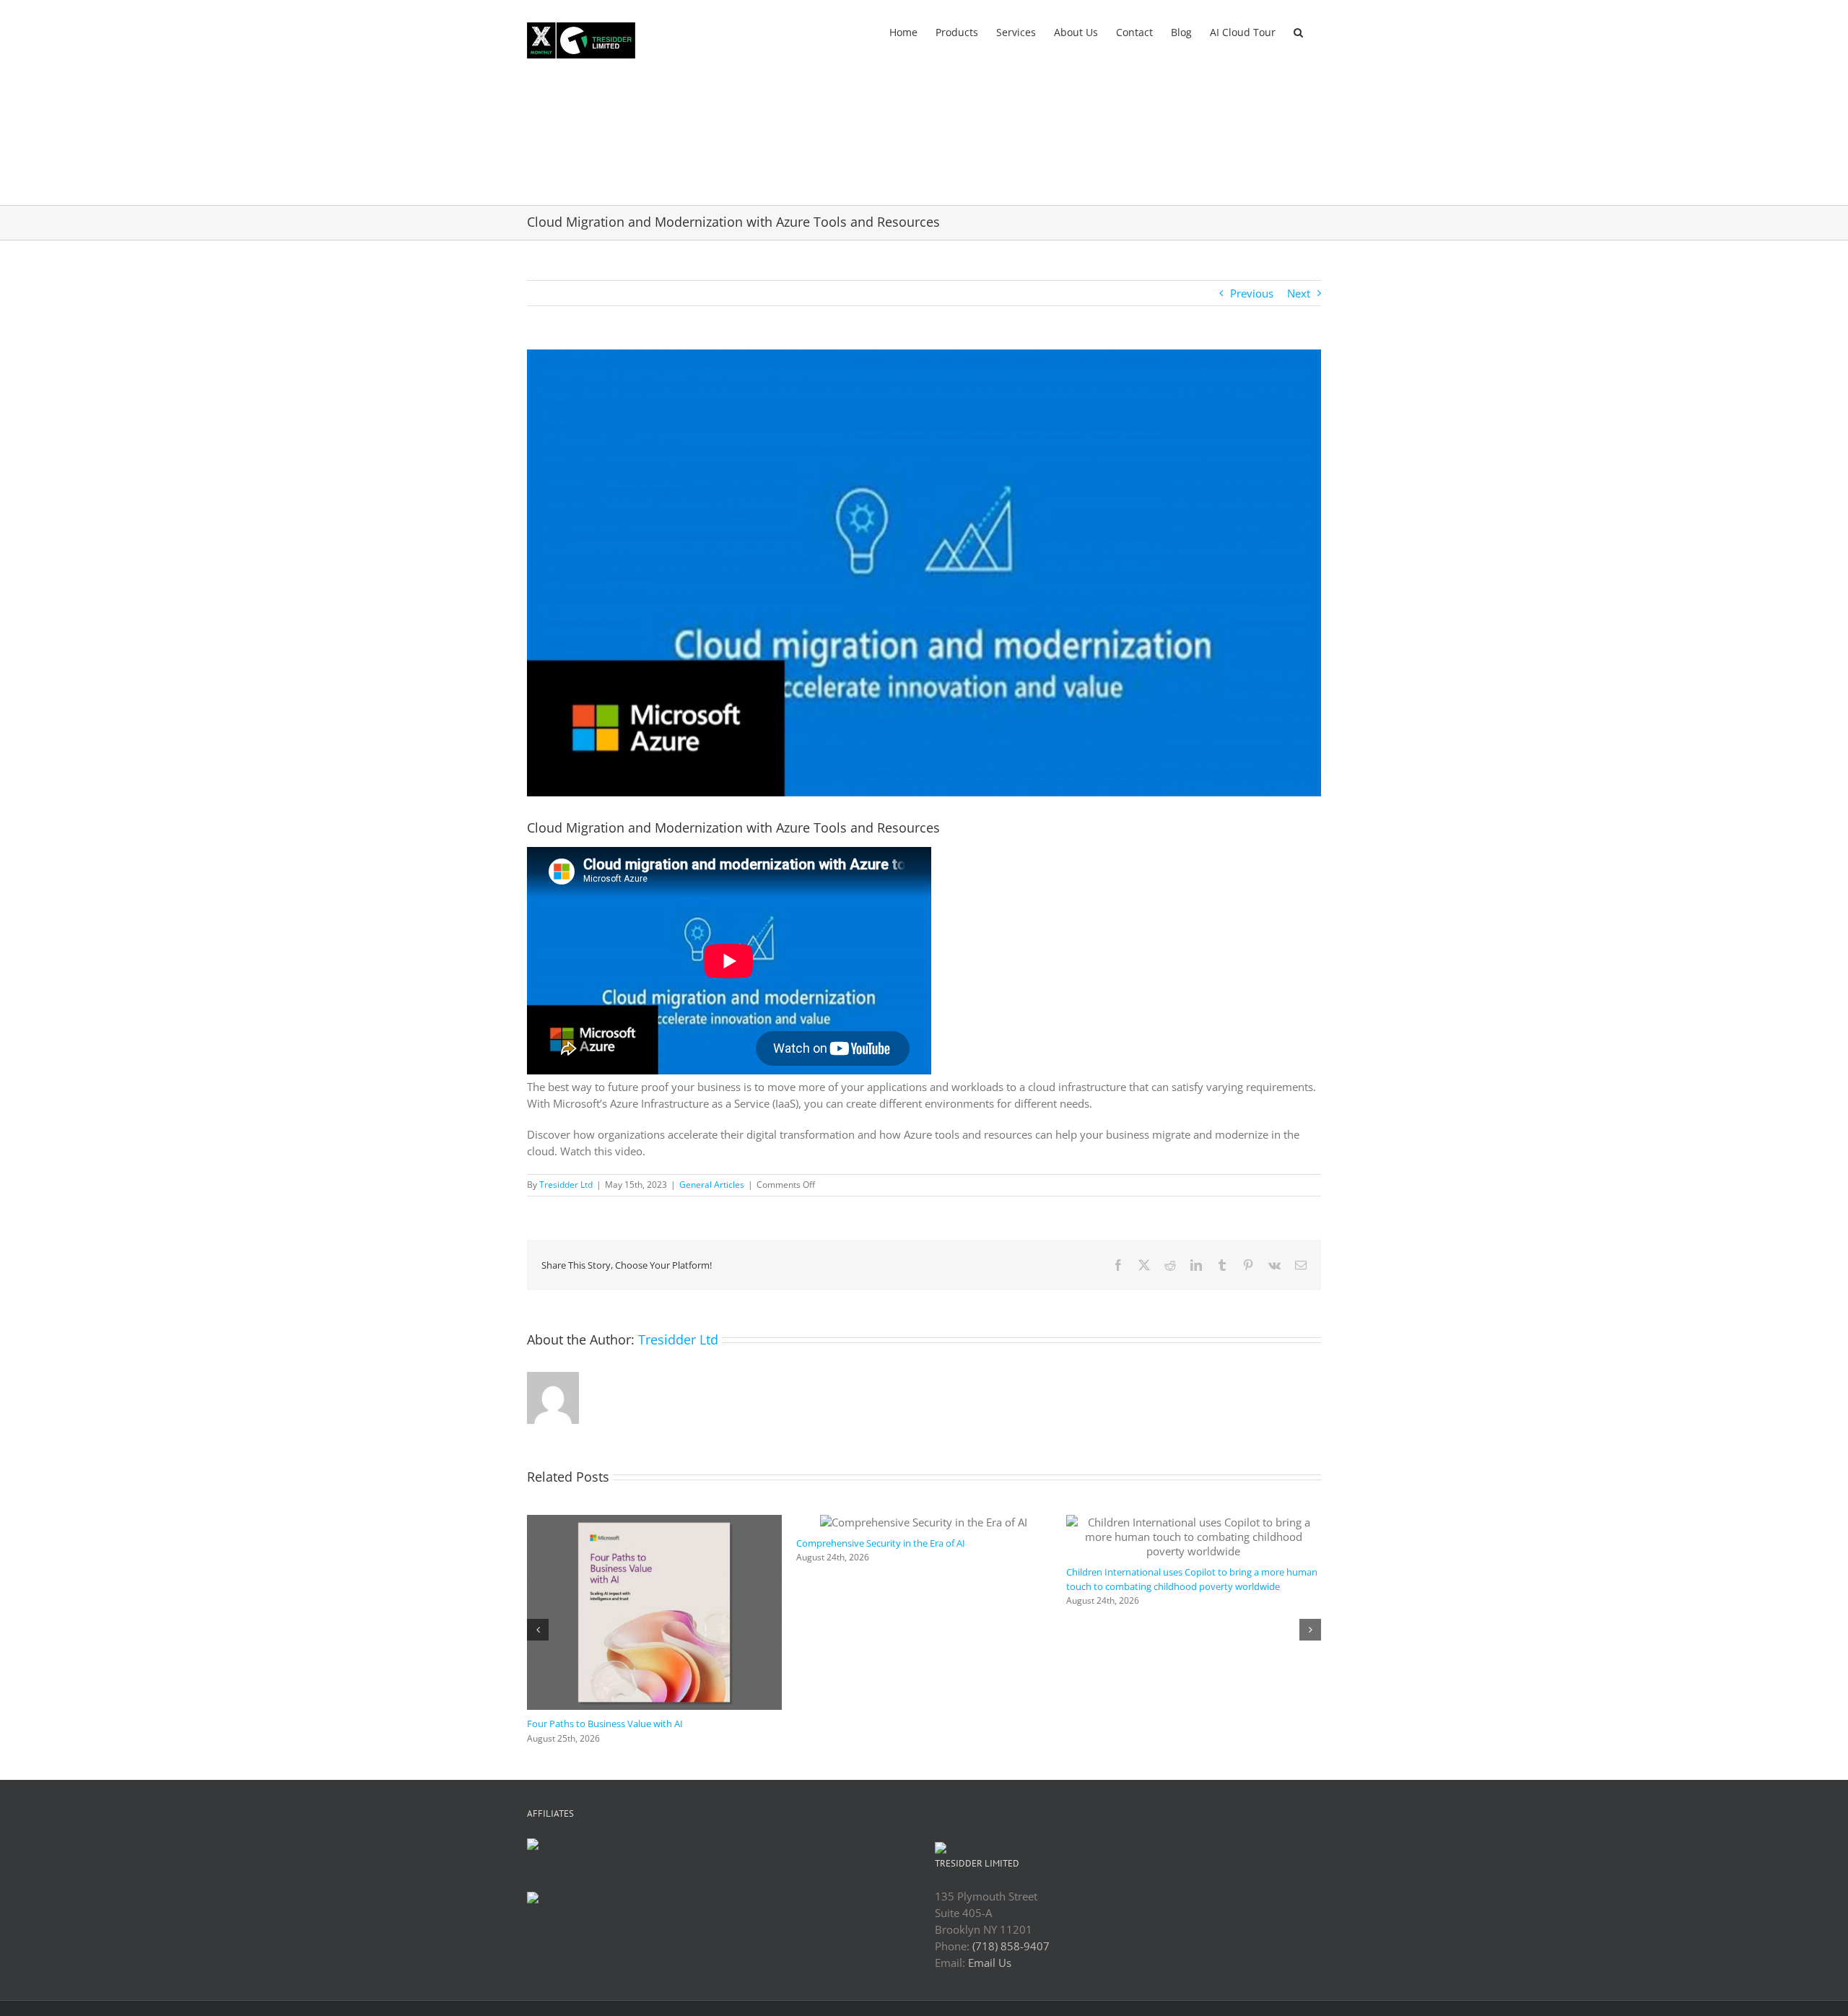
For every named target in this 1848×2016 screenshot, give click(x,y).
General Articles (712, 1185)
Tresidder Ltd (566, 1185)
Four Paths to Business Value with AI (1144, 1724)
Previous (1252, 293)
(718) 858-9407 (1011, 1946)
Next (1299, 293)
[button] (1298, 31)
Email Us (990, 1963)
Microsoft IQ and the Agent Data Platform (885, 1724)
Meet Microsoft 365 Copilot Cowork (603, 1637)
